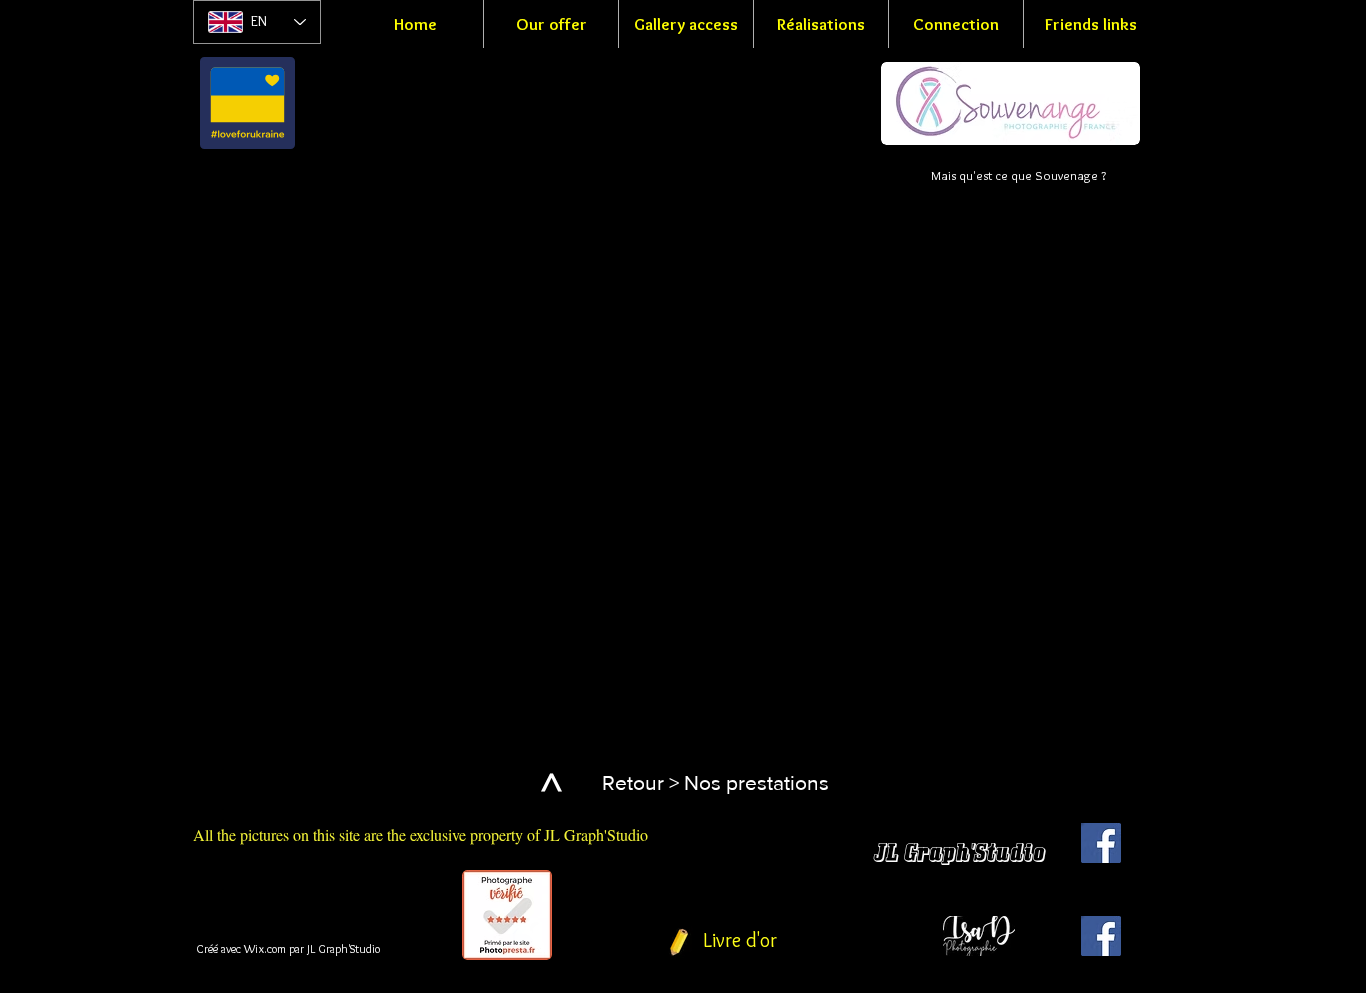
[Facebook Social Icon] (1101, 843)
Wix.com (265, 948)
